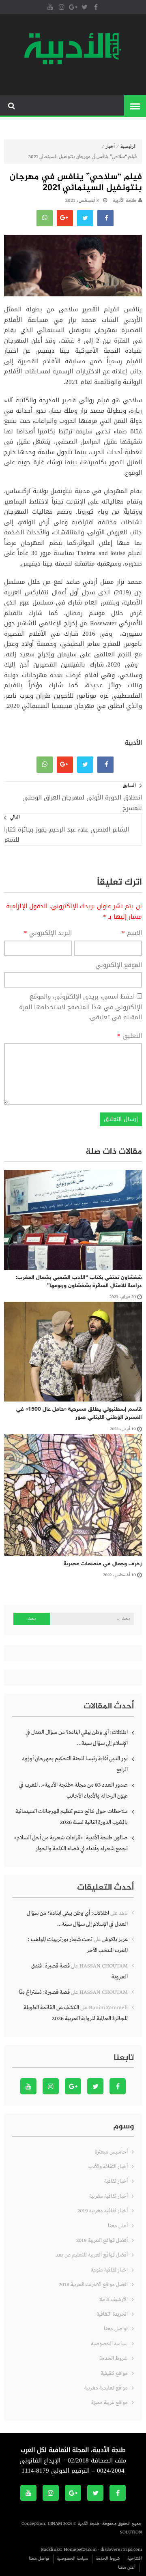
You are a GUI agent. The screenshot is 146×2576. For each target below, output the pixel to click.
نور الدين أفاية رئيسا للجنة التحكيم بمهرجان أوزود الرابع (75, 1764)
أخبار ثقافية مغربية (108, 2196)
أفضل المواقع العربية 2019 (102, 2241)
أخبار (110, 147)
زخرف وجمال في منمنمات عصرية (101, 1564)
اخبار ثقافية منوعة (109, 2270)
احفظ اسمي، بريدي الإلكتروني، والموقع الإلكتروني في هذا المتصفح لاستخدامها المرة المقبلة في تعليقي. (81, 1007)
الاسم (132, 933)
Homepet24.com (80, 2550)
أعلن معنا (118, 2226)
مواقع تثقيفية (114, 2373)
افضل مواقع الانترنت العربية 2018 (93, 2285)
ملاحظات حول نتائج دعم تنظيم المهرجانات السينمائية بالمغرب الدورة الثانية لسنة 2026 (72, 1817)
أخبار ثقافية (116, 2181)
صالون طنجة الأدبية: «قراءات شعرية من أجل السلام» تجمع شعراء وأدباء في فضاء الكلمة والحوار (71, 1843)
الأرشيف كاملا (114, 2300)
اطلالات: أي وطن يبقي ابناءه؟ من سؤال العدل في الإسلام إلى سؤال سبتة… (77, 1738)
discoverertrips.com (121, 2550)
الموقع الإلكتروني (119, 965)
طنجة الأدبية (125, 201)
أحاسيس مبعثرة (111, 2152)
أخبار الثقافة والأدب (108, 2167)
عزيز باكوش (115, 1940)
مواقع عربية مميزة (109, 2403)
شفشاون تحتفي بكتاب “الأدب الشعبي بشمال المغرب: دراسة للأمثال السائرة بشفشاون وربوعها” (79, 1282)
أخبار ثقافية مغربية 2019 (103, 2211)
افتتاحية (135, 2559)
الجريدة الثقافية (112, 2314)
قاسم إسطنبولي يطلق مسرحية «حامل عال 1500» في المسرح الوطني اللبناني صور (79, 1413)
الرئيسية (129, 147)
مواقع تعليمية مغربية (106, 2388)
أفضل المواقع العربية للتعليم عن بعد (92, 2255)
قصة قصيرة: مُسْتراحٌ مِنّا (44, 1992)
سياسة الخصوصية (109, 2344)
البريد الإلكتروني (48, 933)
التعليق (130, 1036)
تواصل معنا (116, 2329)
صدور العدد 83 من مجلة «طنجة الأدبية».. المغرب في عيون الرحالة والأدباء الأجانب (73, 1791)
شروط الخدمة (114, 2358)
